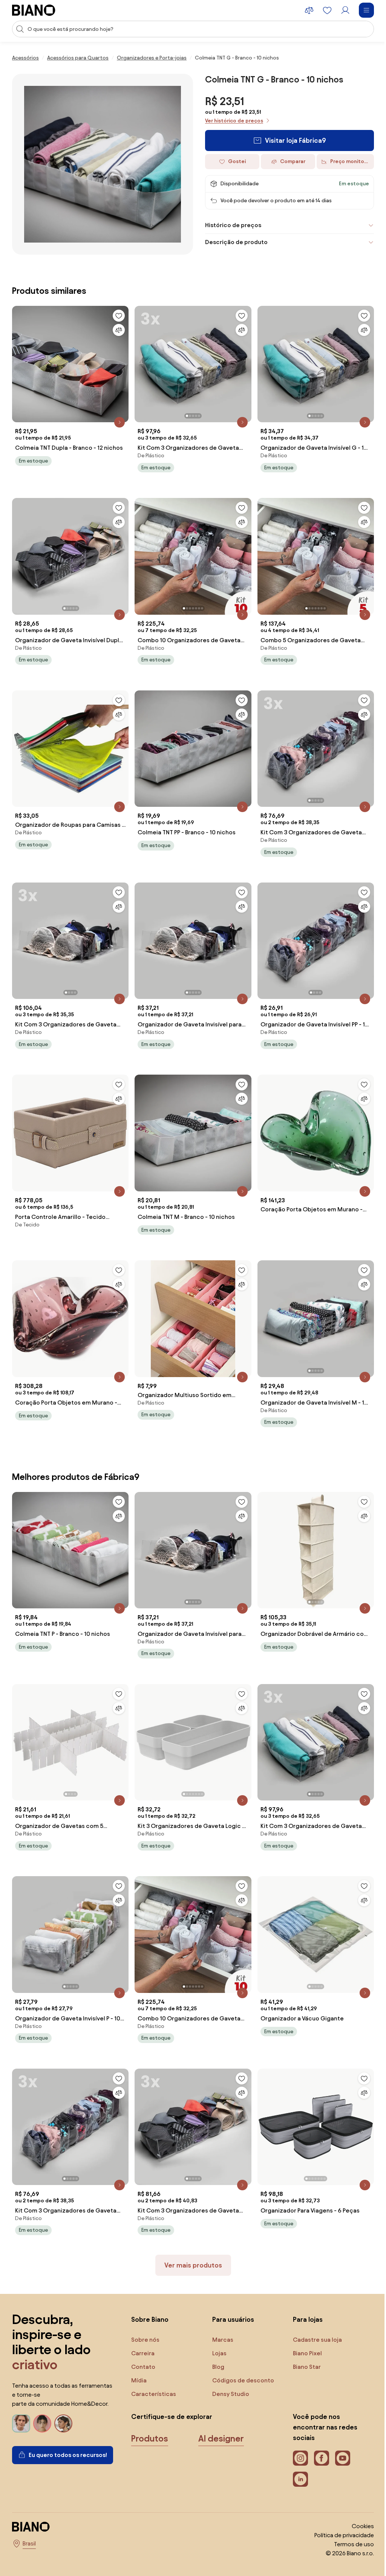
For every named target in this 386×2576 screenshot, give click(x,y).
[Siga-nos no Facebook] (318, 2436)
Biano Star (303, 2345)
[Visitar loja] (103, 164)
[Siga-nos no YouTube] (339, 2436)
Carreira (143, 2331)
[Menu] (366, 10)
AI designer (221, 2417)
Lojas (218, 2331)
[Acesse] (345, 10)
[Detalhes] (118, 418)
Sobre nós (145, 2318)
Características (154, 2372)
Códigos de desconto (241, 2358)
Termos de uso (348, 2522)
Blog (216, 2345)
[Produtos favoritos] (327, 10)
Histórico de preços (231, 225)
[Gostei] (117, 313)
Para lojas (304, 2297)
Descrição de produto (234, 242)
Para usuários (231, 2297)
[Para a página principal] (34, 10)
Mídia (139, 2358)
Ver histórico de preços (234, 121)
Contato (143, 2345)
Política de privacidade (339, 2513)
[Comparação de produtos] (309, 10)
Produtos (150, 2417)
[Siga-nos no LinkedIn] (297, 2457)
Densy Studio (229, 2372)
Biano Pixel (304, 2331)
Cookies (357, 2504)
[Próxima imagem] (242, 358)
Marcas (221, 2318)
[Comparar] (117, 327)
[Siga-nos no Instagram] (297, 2436)
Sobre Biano (150, 2297)
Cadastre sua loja (314, 2318)
